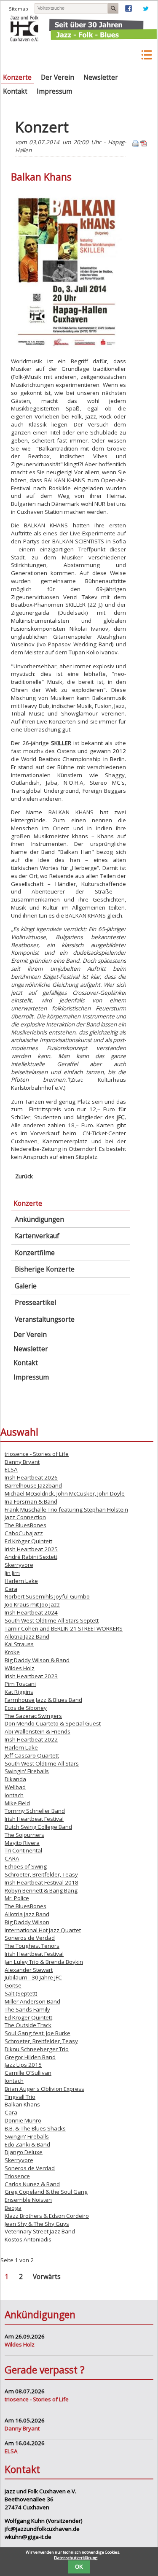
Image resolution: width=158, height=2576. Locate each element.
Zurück (24, 1176)
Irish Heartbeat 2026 (31, 1477)
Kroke (12, 1652)
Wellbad (15, 1787)
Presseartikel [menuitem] (35, 1303)
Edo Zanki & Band (27, 2144)
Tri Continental (23, 1850)
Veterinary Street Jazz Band (40, 2231)
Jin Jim (12, 1573)
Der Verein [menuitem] (58, 77)
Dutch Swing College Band (38, 1827)
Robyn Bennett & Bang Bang (41, 1890)
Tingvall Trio (20, 2097)
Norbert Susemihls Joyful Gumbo (47, 1596)
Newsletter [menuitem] (101, 77)
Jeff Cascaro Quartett (32, 1755)
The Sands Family (27, 2009)
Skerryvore (19, 1565)
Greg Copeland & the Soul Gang (46, 2192)
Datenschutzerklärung (76, 2558)
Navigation (146, 55)
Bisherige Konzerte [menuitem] (45, 1269)
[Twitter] (146, 10)
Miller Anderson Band (32, 2001)
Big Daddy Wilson (27, 1922)
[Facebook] (129, 10)
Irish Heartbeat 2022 (31, 1739)
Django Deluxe (24, 2152)
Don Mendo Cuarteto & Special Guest (53, 1723)
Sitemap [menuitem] (19, 9)
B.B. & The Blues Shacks (35, 2128)
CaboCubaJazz (24, 1533)
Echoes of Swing (26, 1866)
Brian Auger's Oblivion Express (44, 2089)
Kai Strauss (19, 1644)
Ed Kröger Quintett (28, 1541)
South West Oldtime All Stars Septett (52, 1620)
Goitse (13, 1985)
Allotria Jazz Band (27, 1636)
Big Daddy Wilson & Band (37, 1660)
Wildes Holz (20, 1668)
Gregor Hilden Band (30, 2057)
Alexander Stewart (29, 1970)
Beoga (13, 2208)
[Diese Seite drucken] (136, 145)
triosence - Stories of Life (37, 1454)
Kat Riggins (19, 1692)
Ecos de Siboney (26, 1708)
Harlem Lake (21, 1581)
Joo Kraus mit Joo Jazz (32, 1604)
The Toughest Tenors (32, 1946)
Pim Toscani (20, 1684)
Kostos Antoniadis (28, 2239)
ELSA (11, 1469)
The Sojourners (24, 1835)
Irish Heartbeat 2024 (31, 1612)
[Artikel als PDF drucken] (144, 145)
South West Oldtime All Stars (42, 1763)
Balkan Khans (22, 2104)
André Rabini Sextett (31, 1557)
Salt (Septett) (21, 1993)
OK (79, 2567)
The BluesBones (25, 1525)
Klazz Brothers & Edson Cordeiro (47, 2216)
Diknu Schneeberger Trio (37, 2049)
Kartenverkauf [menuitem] (37, 1236)
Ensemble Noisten (28, 2200)
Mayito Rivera (22, 1843)
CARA (12, 1858)
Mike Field (17, 1803)
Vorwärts (47, 2277)
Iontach (14, 1795)
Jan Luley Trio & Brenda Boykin (44, 1962)
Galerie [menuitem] (26, 1286)
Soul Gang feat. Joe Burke (37, 2033)
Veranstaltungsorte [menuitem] (45, 1319)
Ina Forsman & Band (31, 1501)
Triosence (17, 2176)
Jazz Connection (25, 1517)
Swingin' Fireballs (27, 1771)
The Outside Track (28, 2025)
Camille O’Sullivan (28, 2073)
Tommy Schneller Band (35, 1811)
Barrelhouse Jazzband (33, 1485)
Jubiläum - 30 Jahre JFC (33, 1977)
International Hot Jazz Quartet (43, 1930)
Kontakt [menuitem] (15, 91)
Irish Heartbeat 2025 (31, 1549)
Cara (11, 1589)
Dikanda (15, 1779)
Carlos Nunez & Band (32, 2184)
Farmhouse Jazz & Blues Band (43, 1700)
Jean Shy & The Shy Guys (37, 2224)
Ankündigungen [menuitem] (39, 1219)
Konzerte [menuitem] (17, 77)
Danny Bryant (22, 1462)
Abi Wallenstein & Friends (37, 1731)
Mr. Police (17, 1898)
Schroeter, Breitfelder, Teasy (41, 1874)
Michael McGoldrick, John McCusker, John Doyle (65, 1493)
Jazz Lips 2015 (23, 2065)
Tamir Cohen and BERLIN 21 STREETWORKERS (64, 1628)
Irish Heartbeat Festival (34, 1819)
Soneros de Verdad (30, 1938)
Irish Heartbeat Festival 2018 (42, 1882)
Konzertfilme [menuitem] (35, 1253)
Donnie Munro (23, 2120)
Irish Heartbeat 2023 (31, 1676)
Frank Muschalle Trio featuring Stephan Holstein (66, 1509)
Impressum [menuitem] (54, 91)
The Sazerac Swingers (33, 1716)
